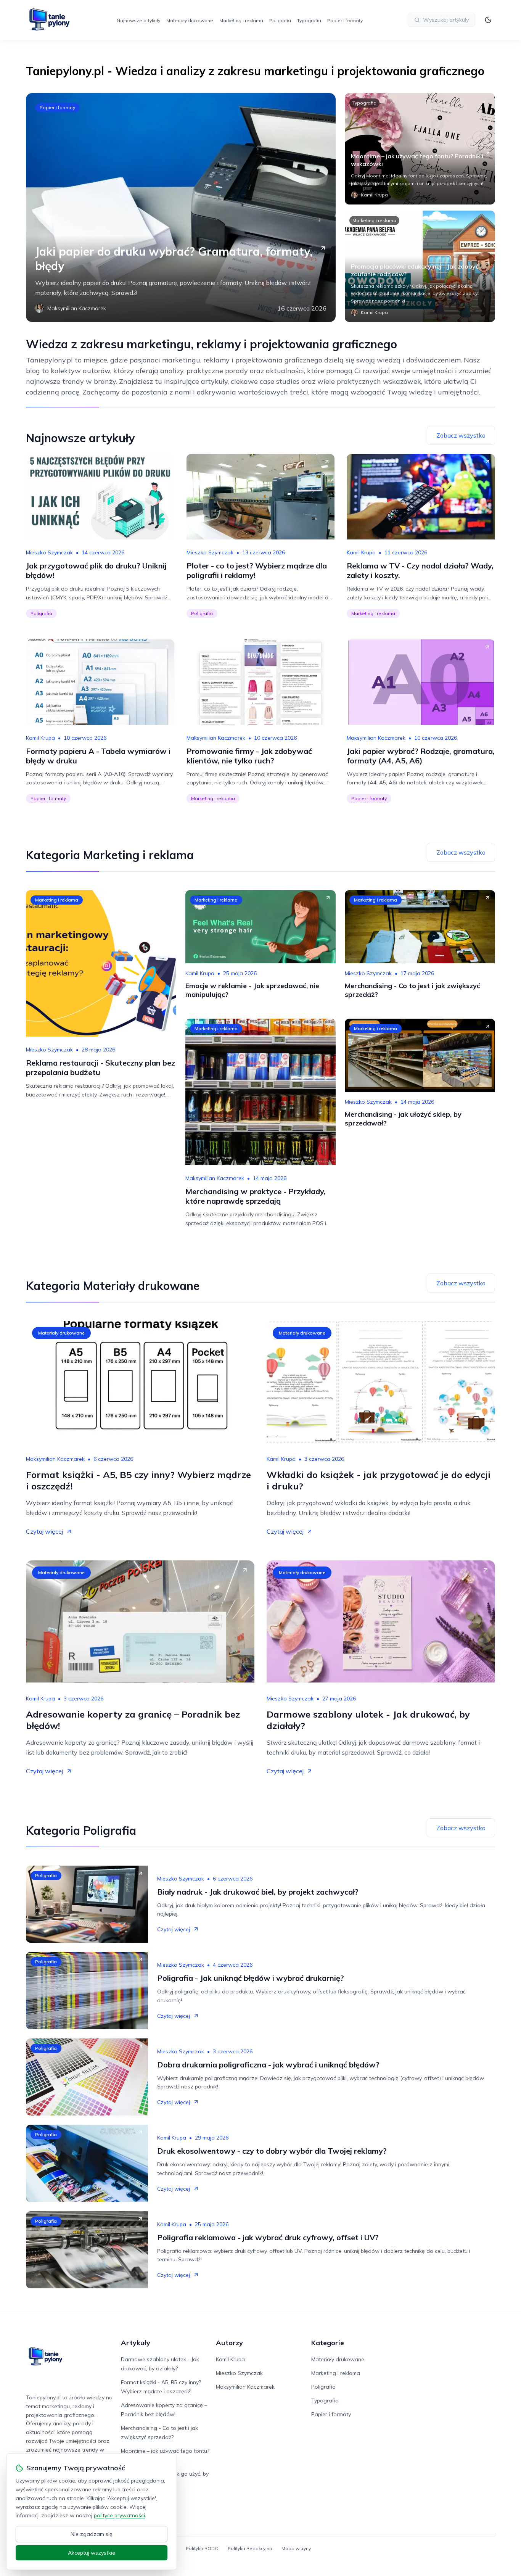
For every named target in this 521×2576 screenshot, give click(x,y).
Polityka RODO (202, 2548)
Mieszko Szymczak (49, 552)
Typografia (309, 20)
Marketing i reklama (241, 20)
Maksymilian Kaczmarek (216, 738)
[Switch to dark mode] (488, 20)
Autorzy (229, 2343)
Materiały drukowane (190, 20)
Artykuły (136, 2343)
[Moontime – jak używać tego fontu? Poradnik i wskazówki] (420, 149)
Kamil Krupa (361, 552)
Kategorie (328, 2343)
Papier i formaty (345, 20)
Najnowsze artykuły (138, 20)
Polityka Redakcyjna (250, 2548)
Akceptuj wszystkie (92, 2553)
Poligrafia (280, 20)
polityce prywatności (119, 2515)
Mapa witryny (296, 2548)
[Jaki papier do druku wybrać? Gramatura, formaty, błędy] (181, 208)
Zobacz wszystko (461, 435)
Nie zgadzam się (92, 2534)
